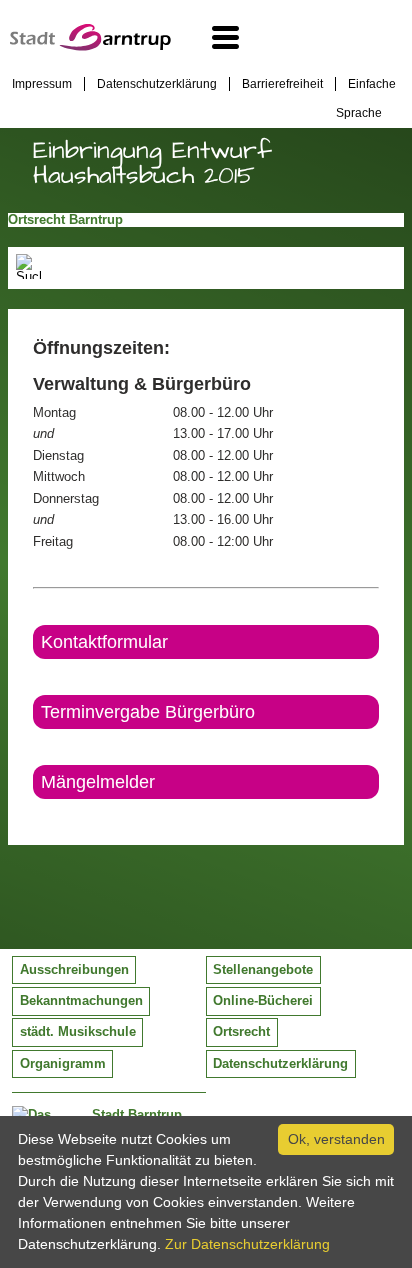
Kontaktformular (104, 642)
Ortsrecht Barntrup (65, 220)
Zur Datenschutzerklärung (247, 1244)
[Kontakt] (34, 816)
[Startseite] (90, 46)
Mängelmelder (98, 782)
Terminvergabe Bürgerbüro (148, 712)
